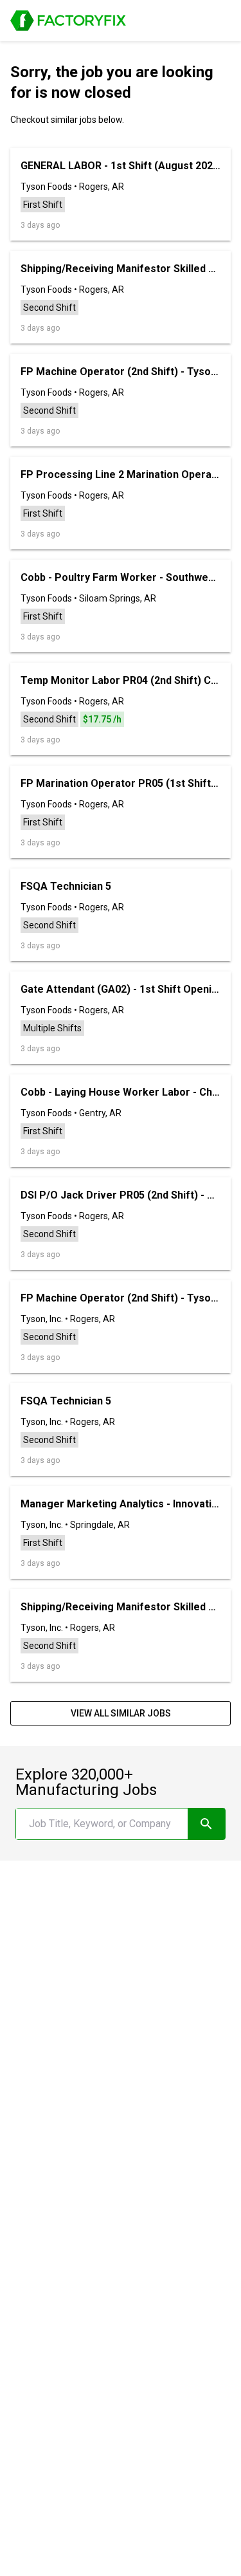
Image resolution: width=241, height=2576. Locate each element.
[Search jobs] (206, 1824)
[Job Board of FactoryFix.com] (68, 21)
